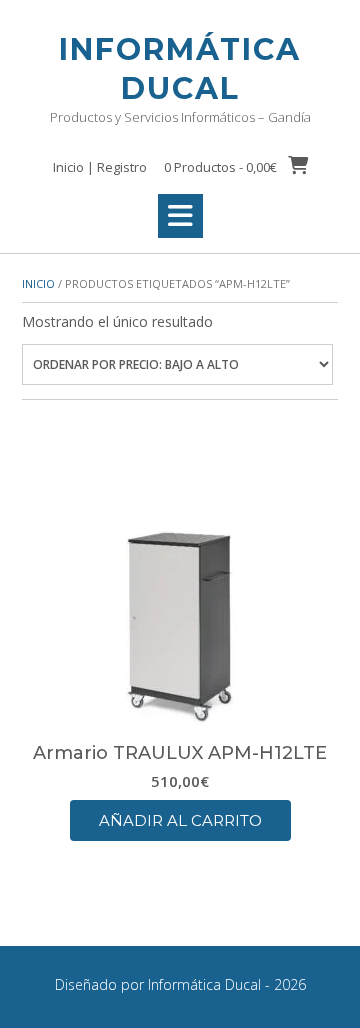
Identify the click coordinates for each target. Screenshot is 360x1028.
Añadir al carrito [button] (180, 820)
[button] (180, 216)
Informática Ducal (180, 69)
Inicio (38, 283)
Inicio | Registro (100, 167)
